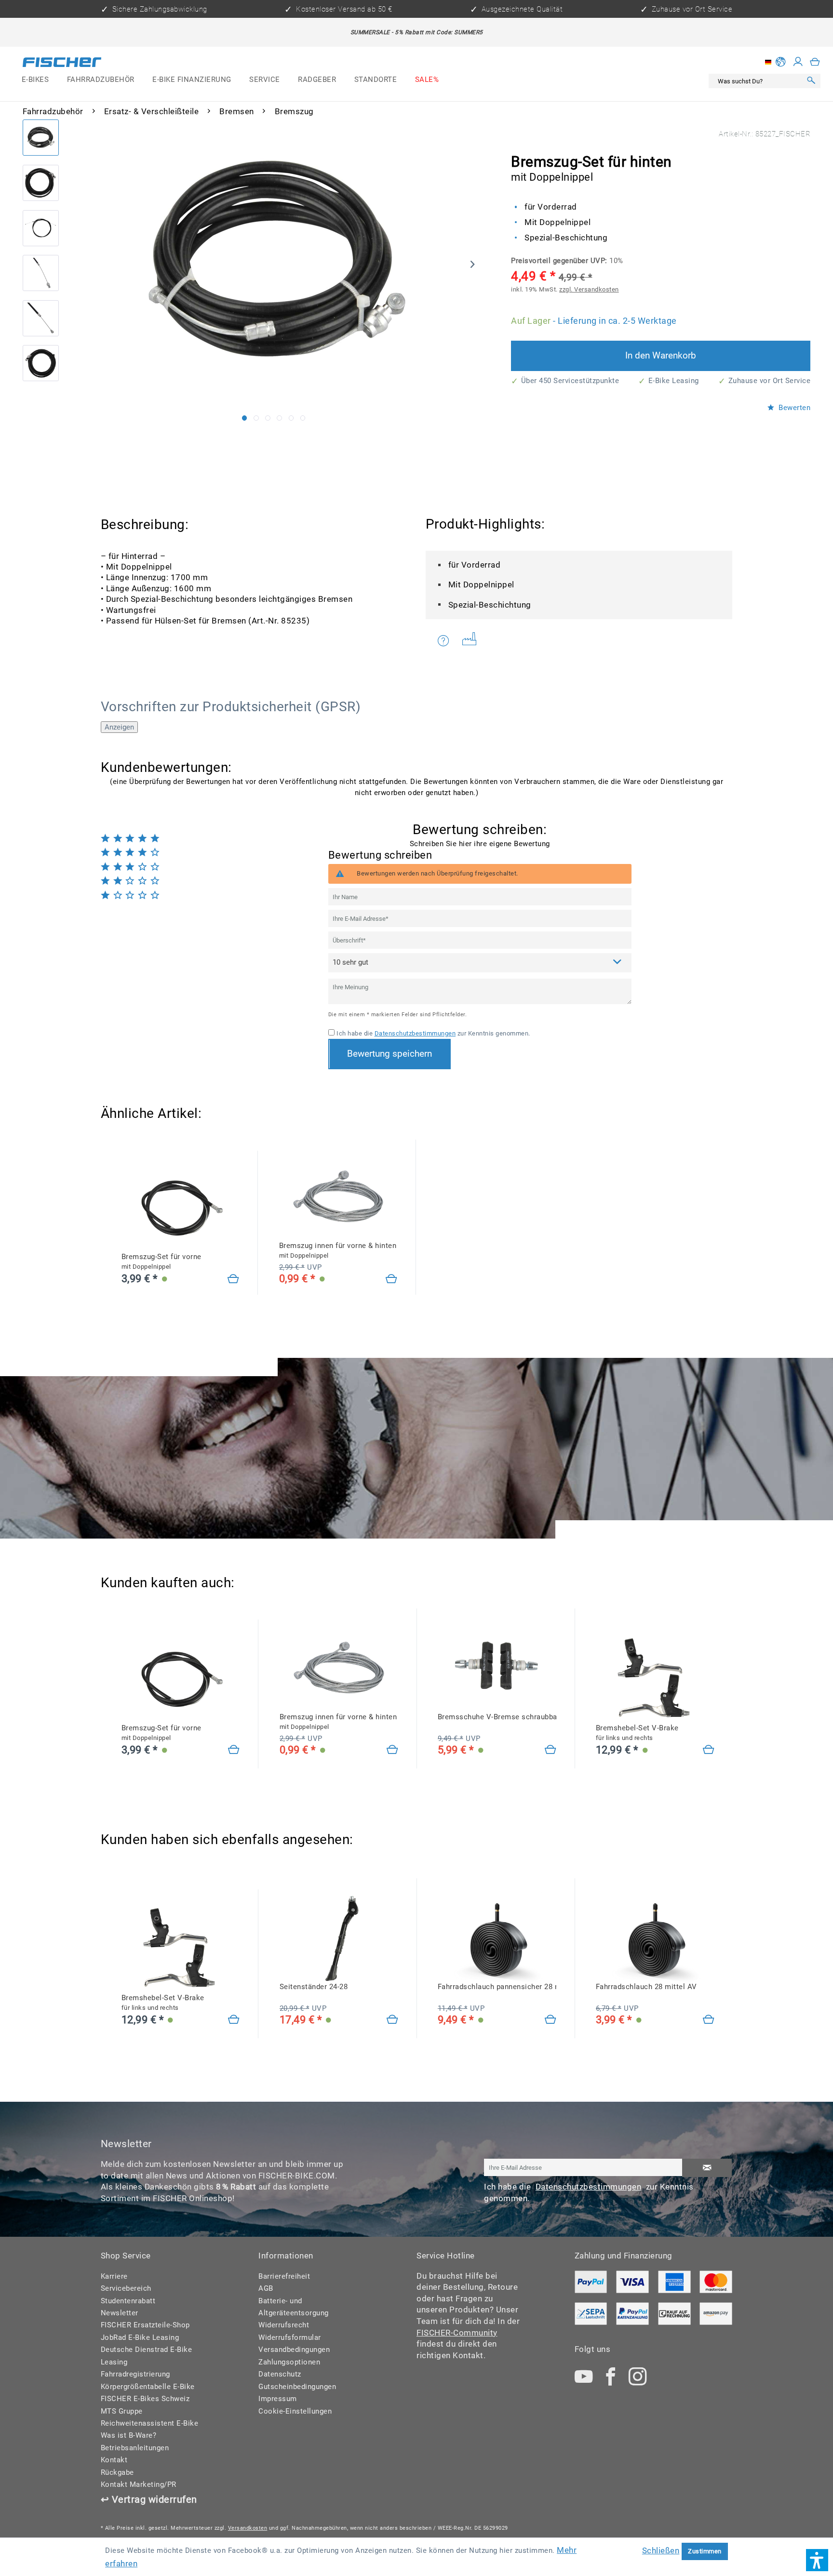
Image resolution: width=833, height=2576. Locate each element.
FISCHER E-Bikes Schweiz (145, 2399)
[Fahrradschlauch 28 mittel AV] (709, 2020)
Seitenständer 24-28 (314, 1987)
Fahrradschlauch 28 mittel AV (646, 1987)
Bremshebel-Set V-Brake (637, 1733)
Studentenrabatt (128, 2301)
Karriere (114, 2276)
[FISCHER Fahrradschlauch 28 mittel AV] (655, 1937)
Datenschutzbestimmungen (415, 1033)
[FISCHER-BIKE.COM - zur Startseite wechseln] (62, 64)
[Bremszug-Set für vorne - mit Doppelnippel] (234, 1280)
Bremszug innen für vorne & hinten (338, 1250)
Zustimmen (705, 2551)
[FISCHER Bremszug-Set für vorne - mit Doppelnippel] (181, 1207)
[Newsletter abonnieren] (707, 2168)
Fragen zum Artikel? (446, 641)
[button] (817, 2560)
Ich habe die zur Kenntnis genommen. (433, 1033)
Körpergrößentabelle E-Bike (148, 2387)
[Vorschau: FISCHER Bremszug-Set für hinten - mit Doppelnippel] (41, 138)
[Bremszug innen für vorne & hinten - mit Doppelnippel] (392, 1280)
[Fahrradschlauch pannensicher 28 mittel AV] (551, 2020)
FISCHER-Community (457, 2333)
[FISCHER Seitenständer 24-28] (339, 1937)
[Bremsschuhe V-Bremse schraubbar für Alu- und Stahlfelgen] (551, 1750)
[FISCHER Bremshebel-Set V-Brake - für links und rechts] (655, 1679)
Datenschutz (280, 2374)
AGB (266, 2288)
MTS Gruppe (122, 2411)
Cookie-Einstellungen (295, 2411)
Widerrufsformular (290, 2337)
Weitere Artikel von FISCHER (473, 641)
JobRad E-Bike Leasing (140, 2337)
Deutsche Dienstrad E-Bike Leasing (147, 2356)
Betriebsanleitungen (135, 2448)
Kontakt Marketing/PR (139, 2484)
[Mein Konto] (798, 62)
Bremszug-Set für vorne (161, 1261)
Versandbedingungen (294, 2350)
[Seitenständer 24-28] (393, 2020)
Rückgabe (117, 2472)
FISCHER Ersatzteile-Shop (145, 2325)
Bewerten (794, 408)
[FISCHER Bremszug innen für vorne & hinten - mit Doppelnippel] (338, 1196)
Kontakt (114, 2460)
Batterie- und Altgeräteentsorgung (294, 2307)
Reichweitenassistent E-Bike (150, 2423)
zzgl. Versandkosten (589, 289)
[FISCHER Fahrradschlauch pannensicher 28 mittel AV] (497, 1937)
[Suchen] (811, 81)
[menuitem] (35, 80)
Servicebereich (126, 2288)
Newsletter (120, 2313)
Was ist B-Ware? (129, 2435)
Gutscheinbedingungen (297, 2387)
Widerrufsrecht (284, 2325)
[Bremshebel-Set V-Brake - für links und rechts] (709, 1750)
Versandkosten (248, 2528)
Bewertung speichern (390, 1054)
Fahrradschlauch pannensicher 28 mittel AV (497, 1987)
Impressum (278, 2399)
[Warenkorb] (815, 62)
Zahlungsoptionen (289, 2362)
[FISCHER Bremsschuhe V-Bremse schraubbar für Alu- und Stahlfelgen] (497, 1667)
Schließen (661, 2550)
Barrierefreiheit (284, 2276)
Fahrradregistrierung (135, 2374)
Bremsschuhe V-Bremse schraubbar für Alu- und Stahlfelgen (497, 1717)
